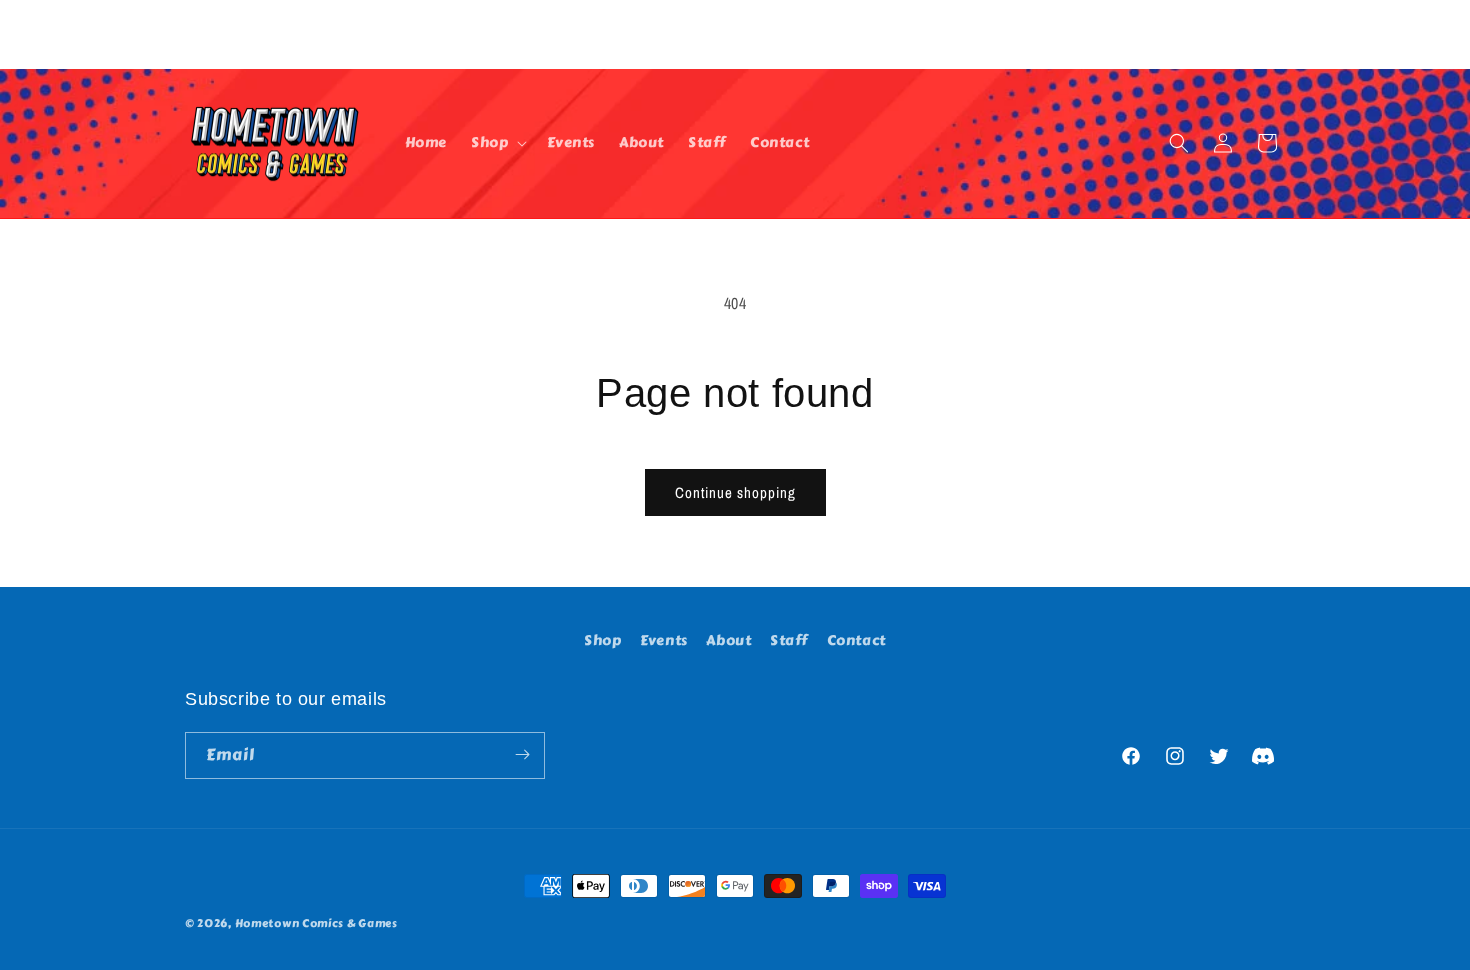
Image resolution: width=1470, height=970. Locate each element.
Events (664, 640)
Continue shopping (735, 492)
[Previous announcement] (192, 34)
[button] (497, 143)
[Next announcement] (1278, 34)
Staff (789, 640)
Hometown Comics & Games (316, 923)
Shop (602, 640)
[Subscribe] (522, 754)
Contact (856, 640)
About (728, 640)
